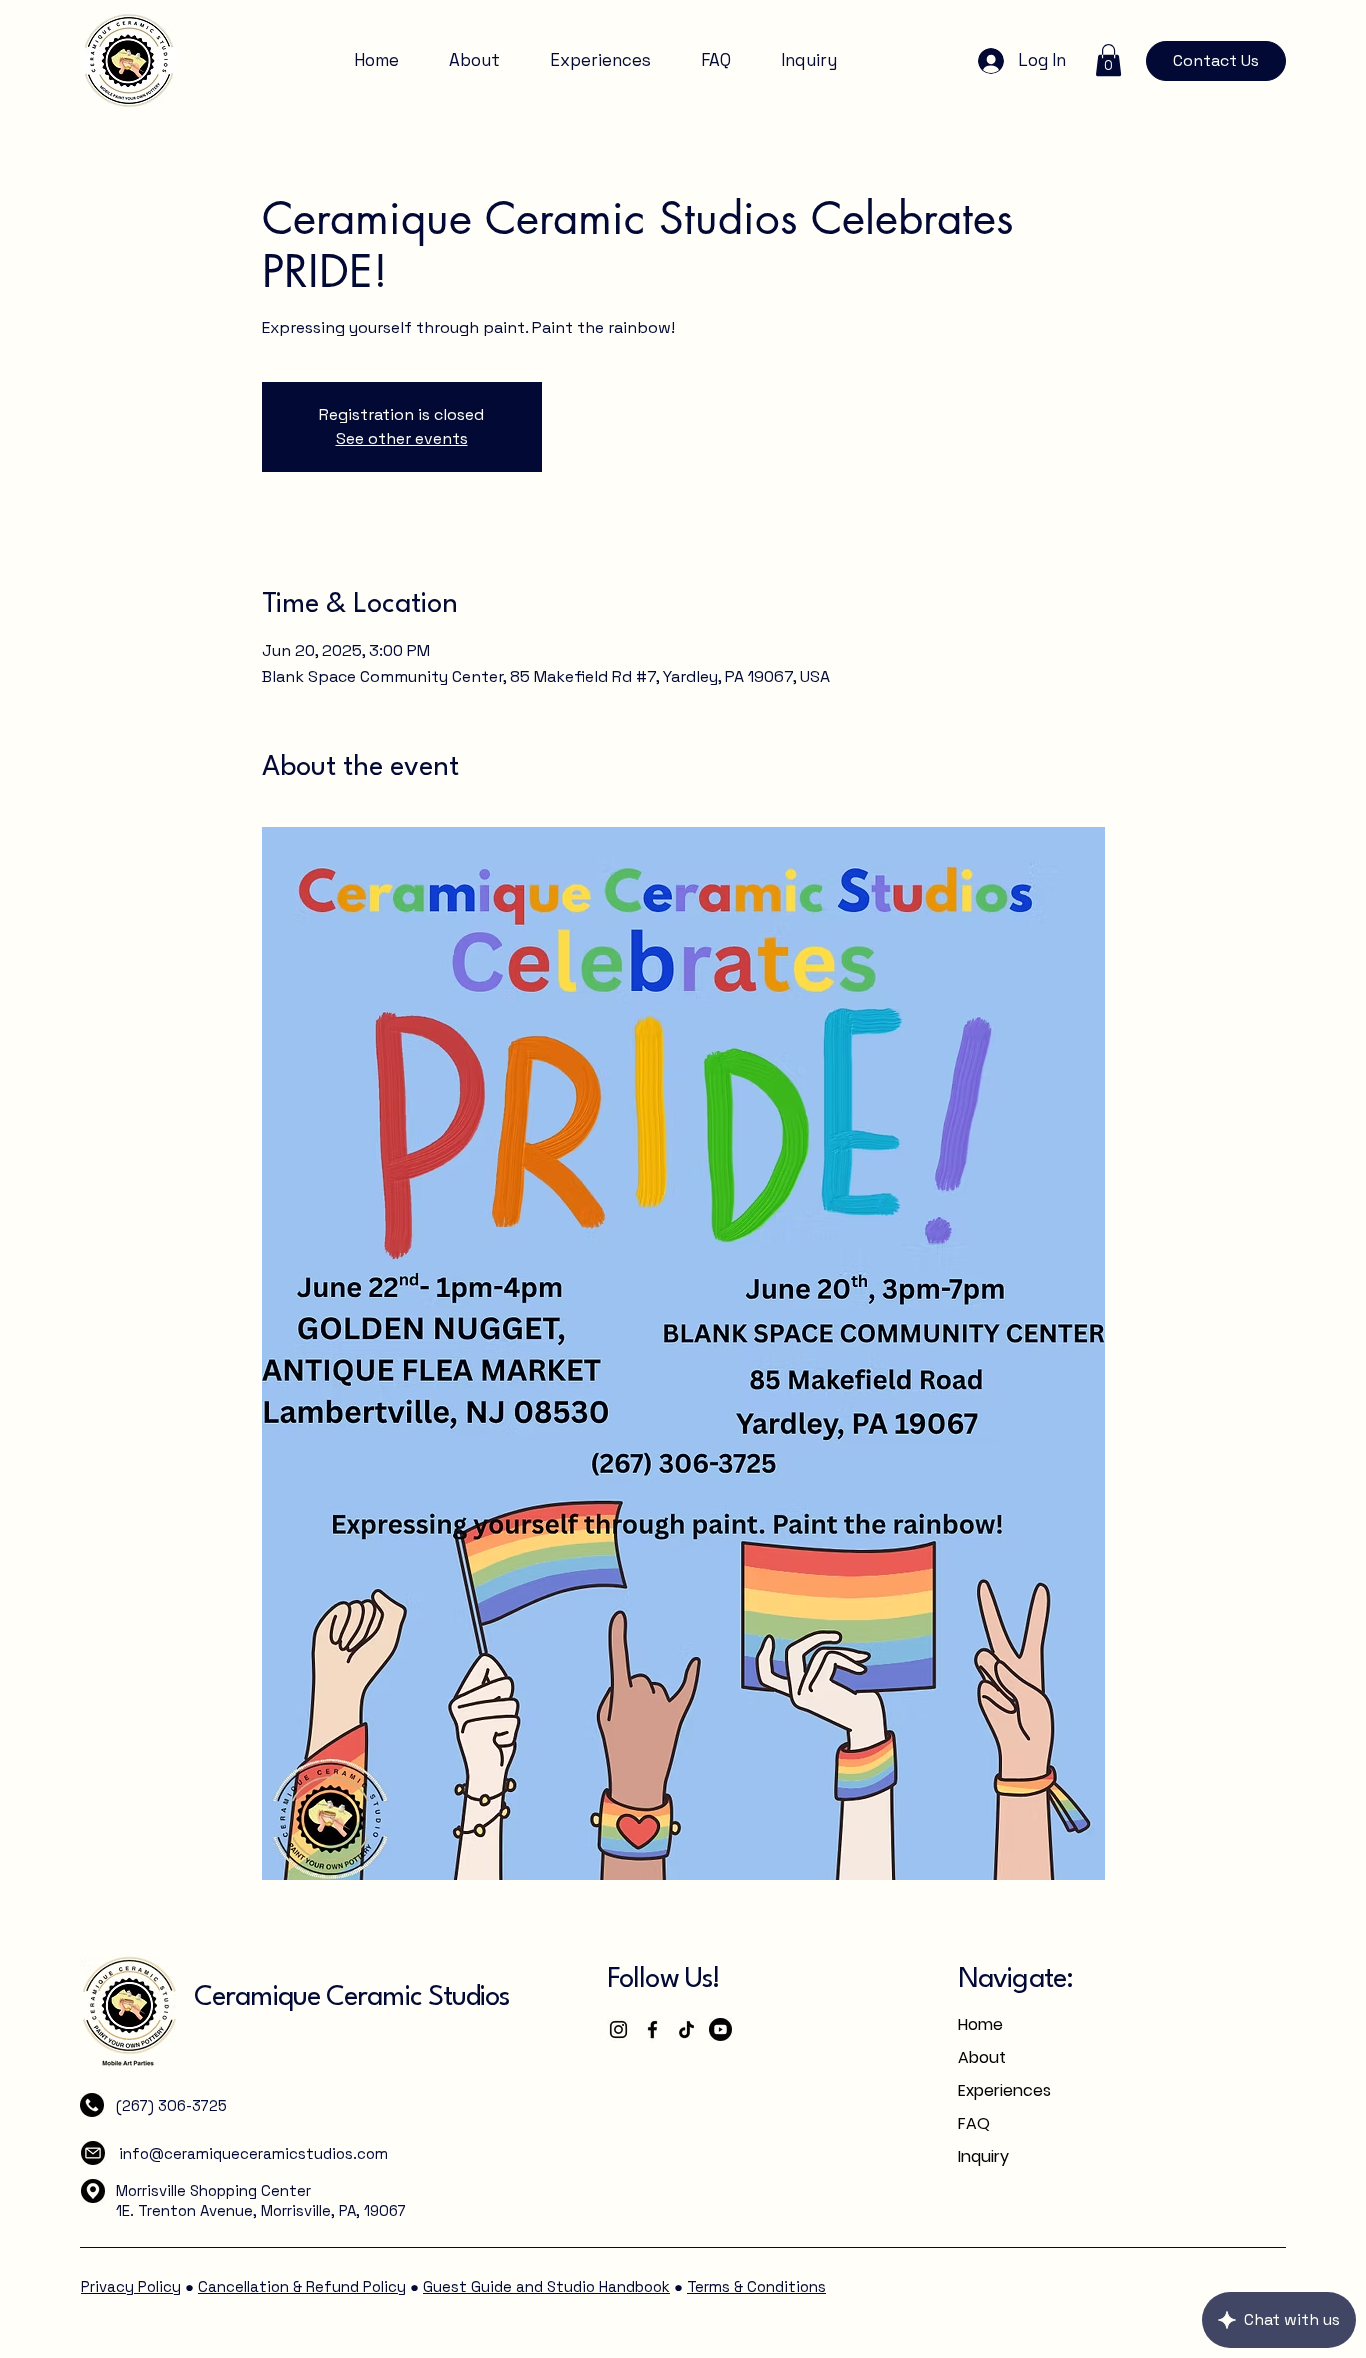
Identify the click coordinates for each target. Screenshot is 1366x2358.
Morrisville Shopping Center (213, 2190)
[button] (600, 60)
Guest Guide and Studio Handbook (546, 2286)
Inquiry (983, 2156)
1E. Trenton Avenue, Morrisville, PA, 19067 (261, 2210)
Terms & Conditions (756, 2286)
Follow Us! (663, 1980)
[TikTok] (686, 2029)
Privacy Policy (131, 2286)
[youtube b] (720, 2029)
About (982, 2057)
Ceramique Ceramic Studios (352, 1998)
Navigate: (1015, 1980)
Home (980, 2024)
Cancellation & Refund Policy (302, 2286)
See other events (402, 438)
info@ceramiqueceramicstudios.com (253, 2153)
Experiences (1004, 2090)
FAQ (974, 2123)
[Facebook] (652, 2029)
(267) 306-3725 (171, 2105)
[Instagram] (618, 2029)
